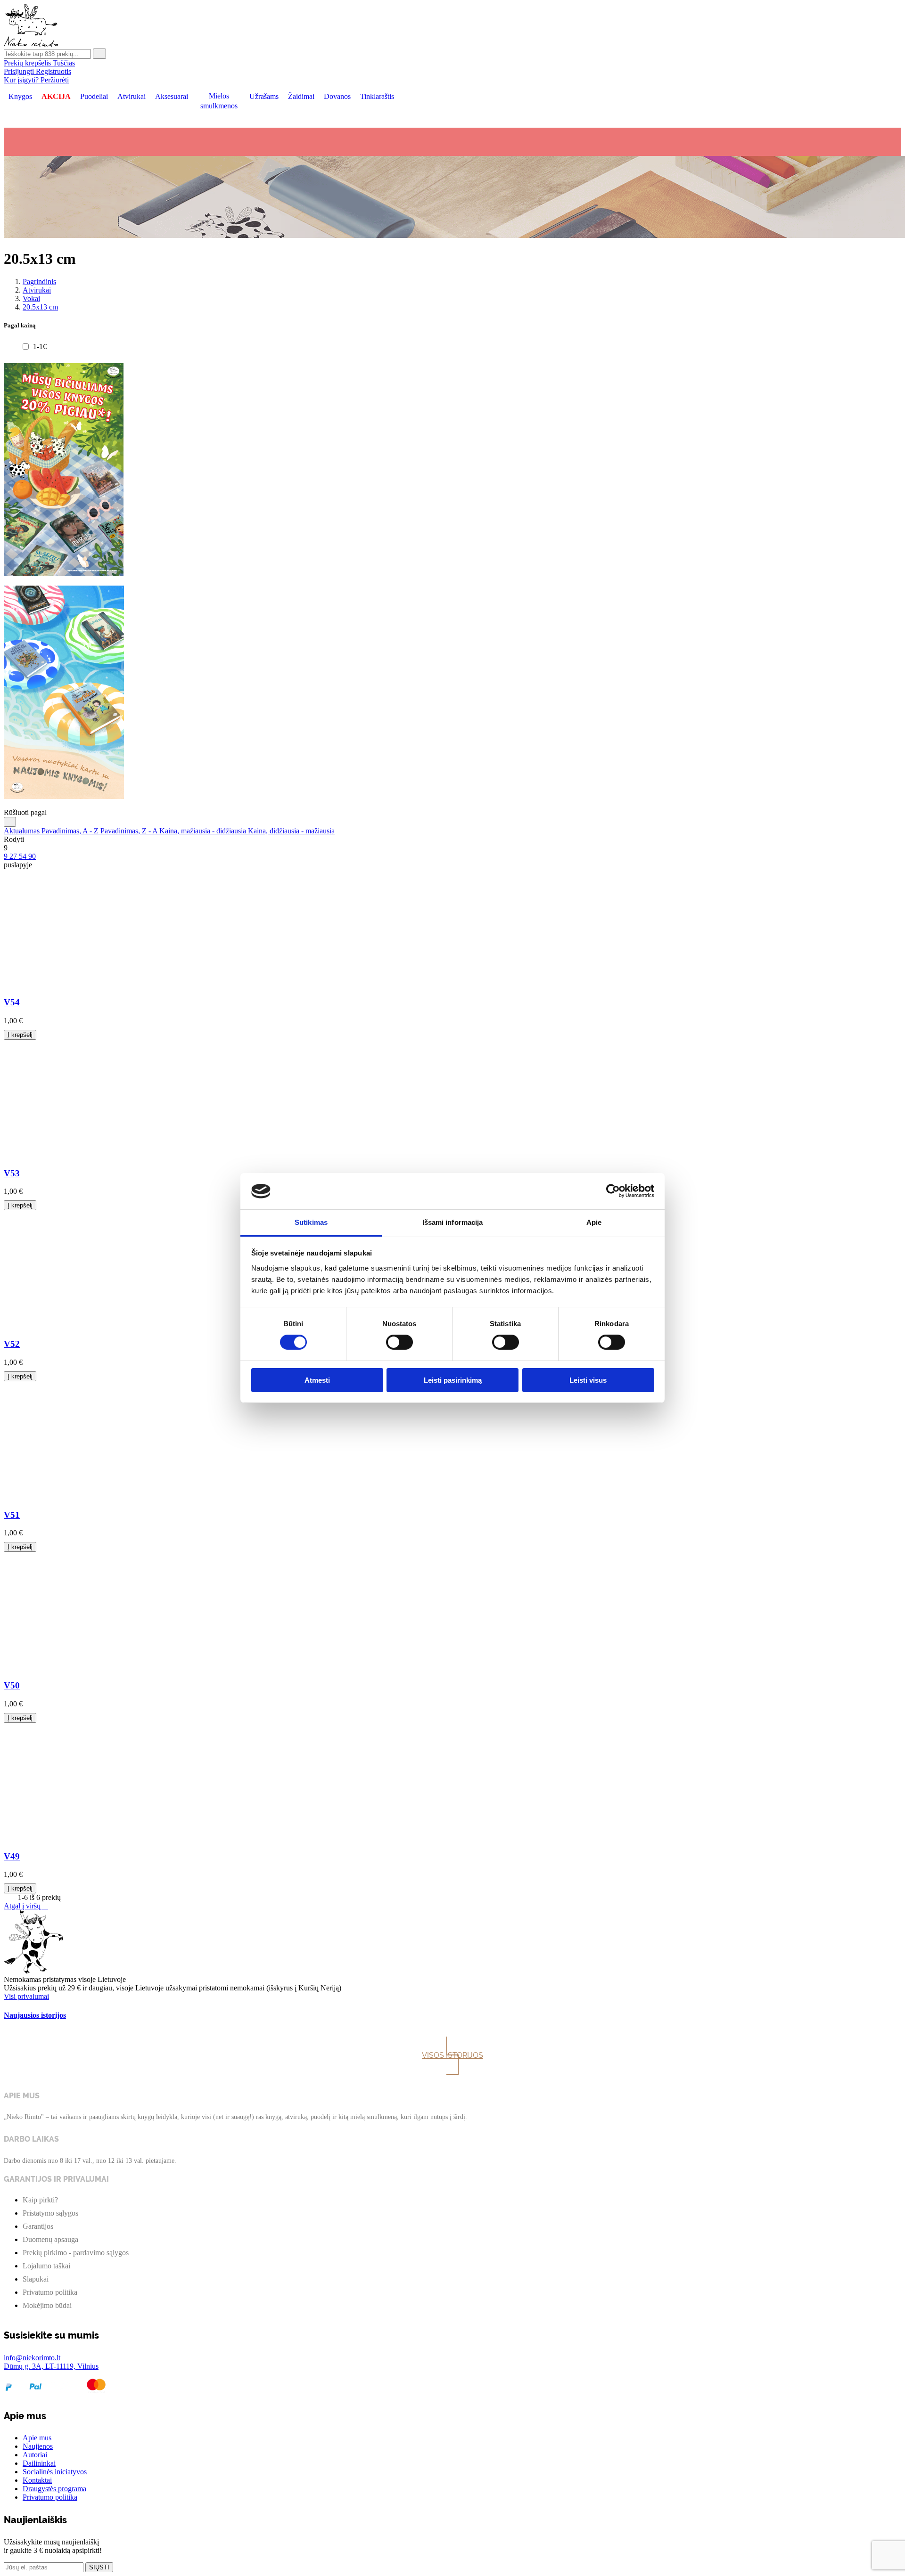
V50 (12, 1685)
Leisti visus (588, 1380)
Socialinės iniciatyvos (55, 2472)
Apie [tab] (594, 1222)
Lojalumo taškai (46, 2266)
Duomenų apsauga (50, 2239)
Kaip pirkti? (40, 2200)
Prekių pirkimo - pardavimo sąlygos (76, 2253)
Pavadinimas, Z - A (130, 831)
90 (32, 856)
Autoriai (35, 2455)
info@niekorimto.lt (32, 2358)
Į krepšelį (20, 1035)
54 (24, 856)
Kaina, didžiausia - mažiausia (291, 831)
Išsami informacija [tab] (453, 1222)
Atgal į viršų (26, 1906)
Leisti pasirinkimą (453, 1380)
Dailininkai (39, 2463)
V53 (12, 1173)
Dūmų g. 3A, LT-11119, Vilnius (51, 2366)
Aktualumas (23, 831)
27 (14, 856)
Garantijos (38, 2226)
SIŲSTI (99, 2567)
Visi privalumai (26, 1996)
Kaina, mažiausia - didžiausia (204, 831)
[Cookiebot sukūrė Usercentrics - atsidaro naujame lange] (613, 1191)
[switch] (399, 1342)
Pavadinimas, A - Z (71, 831)
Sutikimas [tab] (311, 1222)
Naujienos (38, 2446)
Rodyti (14, 839)
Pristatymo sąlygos (50, 2213)
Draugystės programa (54, 2489)
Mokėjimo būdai (47, 2305)
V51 (12, 1515)
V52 (12, 1344)
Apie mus (37, 2438)
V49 (12, 1856)
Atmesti (317, 1380)
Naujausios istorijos (35, 2015)
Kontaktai (37, 2480)
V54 (12, 1002)
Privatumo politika (50, 2292)
